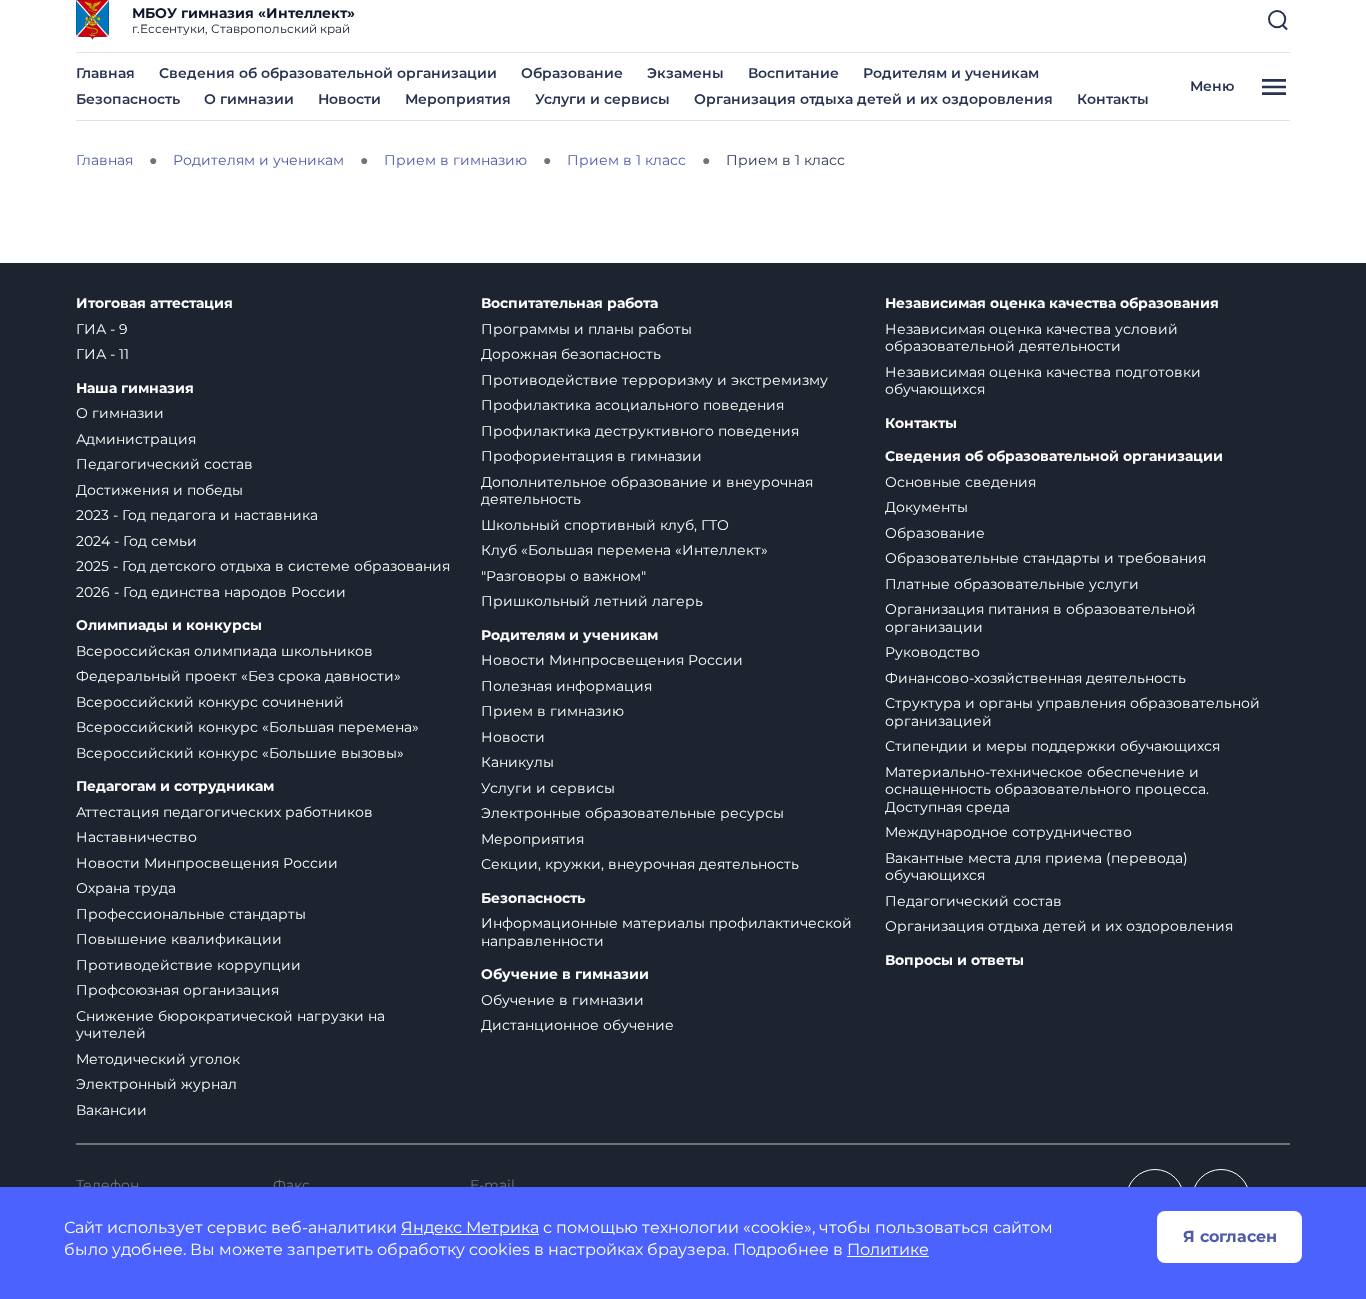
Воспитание (793, 73)
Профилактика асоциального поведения (632, 405)
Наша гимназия (135, 388)
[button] (1278, 20)
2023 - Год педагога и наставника (197, 515)
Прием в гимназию (552, 711)
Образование (572, 73)
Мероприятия (458, 99)
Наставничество (136, 837)
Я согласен (1230, 1236)
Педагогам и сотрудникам (175, 786)
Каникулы (517, 762)
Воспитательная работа (569, 303)
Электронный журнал (156, 1084)
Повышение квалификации (179, 939)
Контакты (1113, 99)
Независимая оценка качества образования (1052, 303)
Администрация (136, 439)
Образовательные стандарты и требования (1045, 558)
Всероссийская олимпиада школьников (224, 651)
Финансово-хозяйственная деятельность (1035, 678)
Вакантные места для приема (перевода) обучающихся (1036, 867)
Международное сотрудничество (1008, 832)
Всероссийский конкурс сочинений (210, 702)
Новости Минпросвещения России (207, 863)
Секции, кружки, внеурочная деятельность (640, 864)
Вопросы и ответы (954, 960)
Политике (888, 1249)
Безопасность (128, 99)
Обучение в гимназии (565, 974)
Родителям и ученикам (951, 73)
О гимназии (249, 99)
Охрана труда (126, 888)
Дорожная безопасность (571, 354)
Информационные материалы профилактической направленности (666, 932)
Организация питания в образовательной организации (1040, 618)
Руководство (932, 652)
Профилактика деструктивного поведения (640, 431)
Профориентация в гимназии (591, 456)
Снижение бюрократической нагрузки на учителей (230, 1025)
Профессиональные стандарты (191, 914)
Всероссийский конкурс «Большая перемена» (247, 727)
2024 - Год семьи (136, 541)
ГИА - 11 (102, 354)
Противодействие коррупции (188, 965)
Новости (349, 99)
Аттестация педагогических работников (224, 812)
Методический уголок (158, 1059)
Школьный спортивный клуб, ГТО (605, 525)
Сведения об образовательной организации (328, 73)
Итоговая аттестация (154, 303)
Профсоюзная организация (177, 990)
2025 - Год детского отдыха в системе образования (263, 566)
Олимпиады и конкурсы (169, 625)
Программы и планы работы (586, 329)
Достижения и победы (159, 490)
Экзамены (685, 73)
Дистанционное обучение (577, 1025)
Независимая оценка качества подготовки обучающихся (1043, 381)
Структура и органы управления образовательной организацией (1072, 712)
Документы (926, 507)
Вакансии (111, 1110)
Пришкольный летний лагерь (592, 601)
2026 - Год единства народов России (211, 592)
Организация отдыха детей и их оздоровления (873, 99)
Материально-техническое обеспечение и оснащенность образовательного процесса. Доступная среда (1047, 789)
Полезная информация (566, 686)
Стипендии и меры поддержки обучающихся (1052, 746)
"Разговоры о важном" (563, 576)
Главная (105, 73)
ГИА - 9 (102, 329)
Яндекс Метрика (470, 1227)
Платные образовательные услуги (1012, 584)
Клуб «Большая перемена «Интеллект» (624, 550)
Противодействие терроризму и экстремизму (654, 380)
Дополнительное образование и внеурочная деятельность (647, 491)
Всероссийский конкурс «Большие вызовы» (240, 753)
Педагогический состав (164, 464)
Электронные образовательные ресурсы (632, 813)
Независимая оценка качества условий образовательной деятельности (1031, 338)
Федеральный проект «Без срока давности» (238, 676)
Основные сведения (960, 482)
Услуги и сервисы (602, 99)
